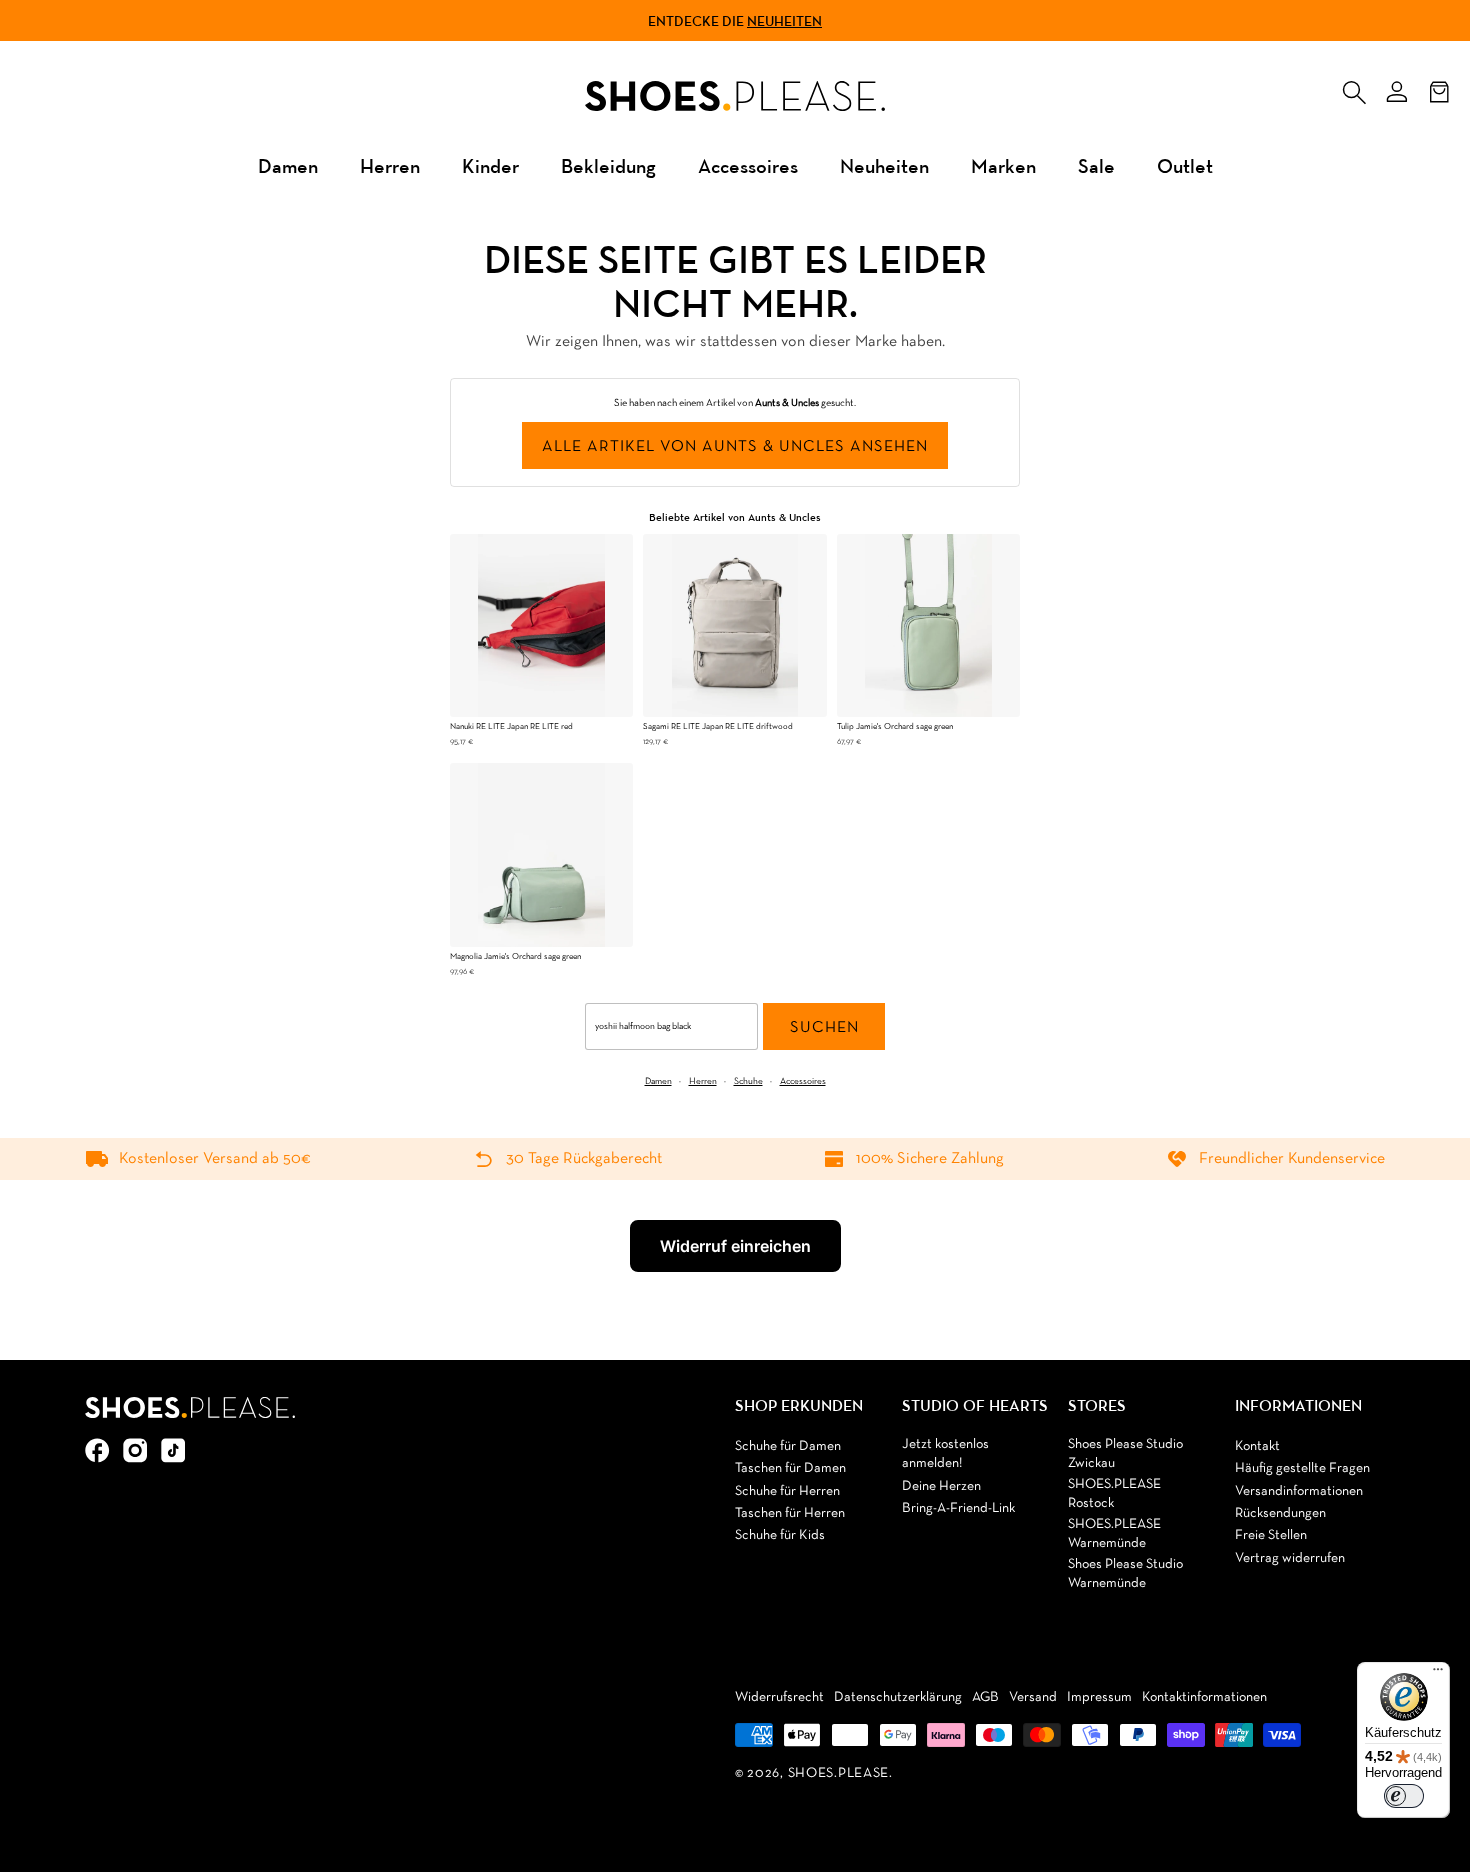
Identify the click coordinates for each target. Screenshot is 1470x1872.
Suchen (824, 1028)
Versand (1033, 1697)
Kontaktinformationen (1204, 1697)
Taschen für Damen (790, 1468)
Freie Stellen (1271, 1535)
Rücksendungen (1280, 1513)
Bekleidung (608, 165)
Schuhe (748, 1081)
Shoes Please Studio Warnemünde (1125, 1574)
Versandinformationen (1299, 1491)
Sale (1096, 165)
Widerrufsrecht (779, 1697)
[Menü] (1438, 1674)
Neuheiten (784, 21)
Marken (1003, 165)
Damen (288, 165)
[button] (1354, 88)
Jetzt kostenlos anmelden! (945, 1454)
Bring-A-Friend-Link (958, 1508)
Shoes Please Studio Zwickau (1125, 1454)
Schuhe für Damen (788, 1446)
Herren (390, 165)
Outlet (1185, 165)
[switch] (1404, 1796)
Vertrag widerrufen (1290, 1558)
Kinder (490, 165)
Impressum (1099, 1697)
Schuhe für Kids (780, 1535)
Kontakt (1257, 1446)
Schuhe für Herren (787, 1491)
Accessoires (748, 165)
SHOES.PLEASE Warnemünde (1114, 1534)
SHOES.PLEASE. (840, 1773)
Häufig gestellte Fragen (1302, 1468)
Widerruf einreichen (735, 1246)
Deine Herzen (941, 1486)
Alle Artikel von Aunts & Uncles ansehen (735, 447)
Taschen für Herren (790, 1513)
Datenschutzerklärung (898, 1697)
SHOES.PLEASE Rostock (1114, 1494)
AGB (985, 1697)
